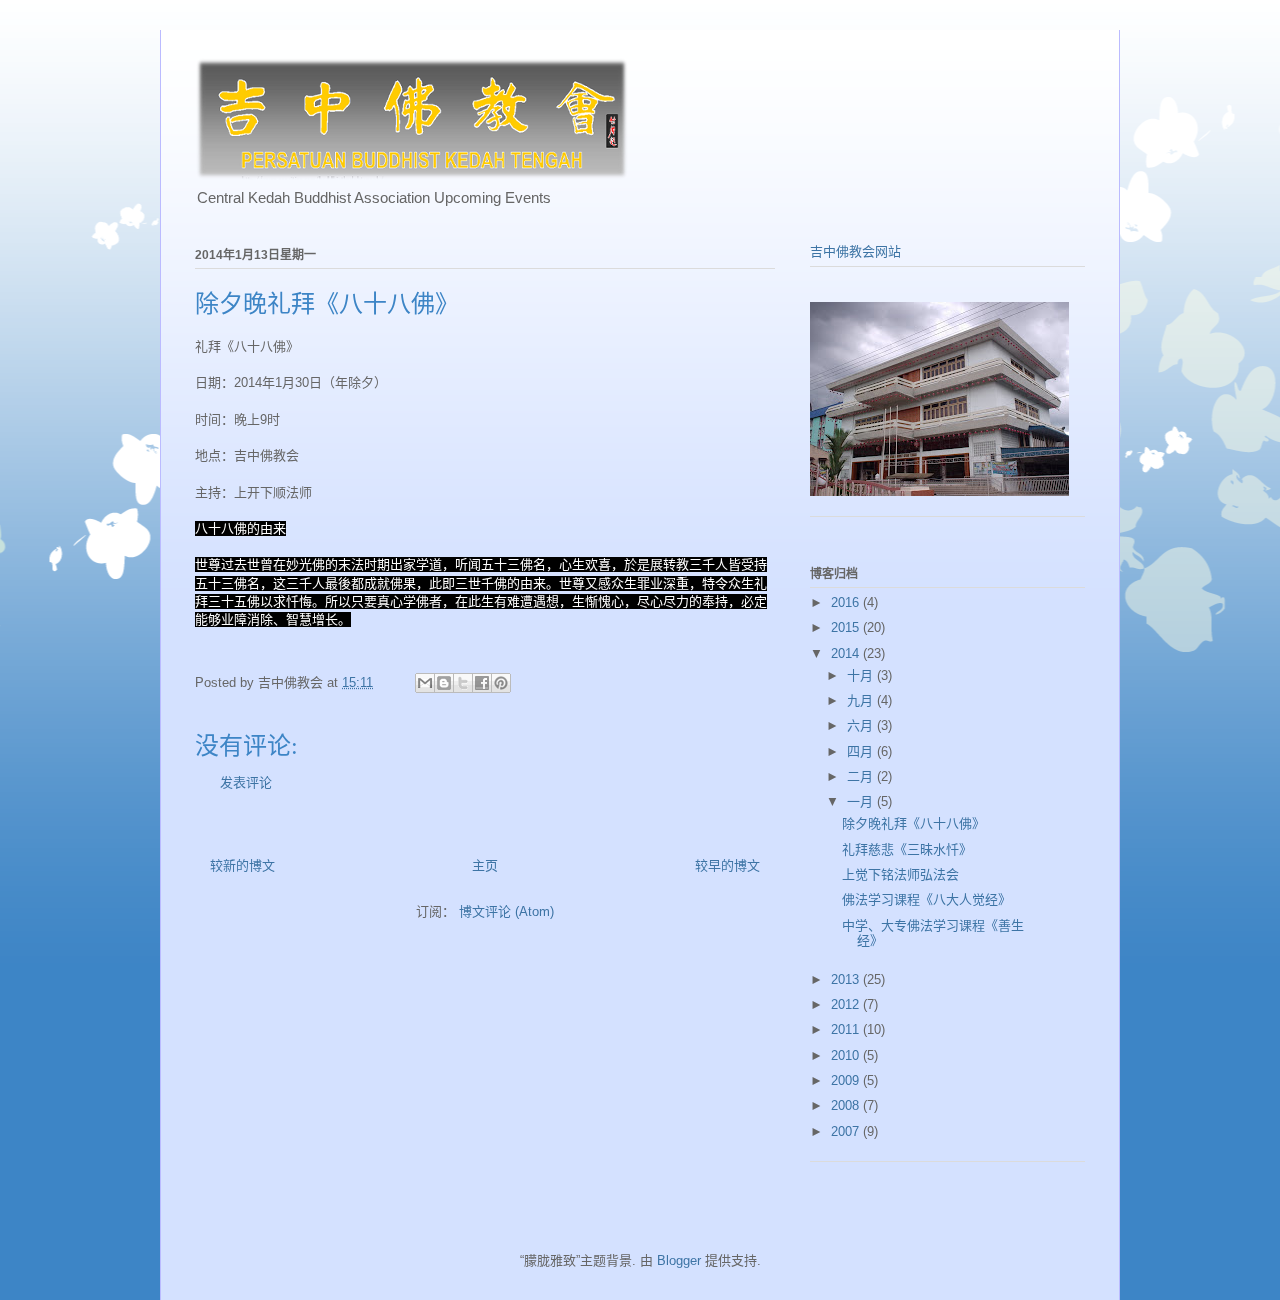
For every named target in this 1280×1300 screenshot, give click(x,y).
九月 (862, 700)
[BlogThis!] (444, 683)
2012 (847, 1004)
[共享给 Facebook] (482, 683)
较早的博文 (727, 865)
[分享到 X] (463, 683)
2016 (847, 602)
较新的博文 (242, 865)
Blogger (679, 1260)
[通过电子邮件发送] (425, 683)
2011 (847, 1029)
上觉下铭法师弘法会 (900, 874)
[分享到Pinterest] (501, 683)
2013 (847, 979)
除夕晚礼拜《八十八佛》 (913, 823)
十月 (862, 675)
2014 (847, 653)
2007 (847, 1131)
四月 (862, 751)
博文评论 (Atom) (506, 911)
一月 (862, 801)
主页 (485, 865)
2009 (847, 1080)
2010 (847, 1055)
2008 (847, 1105)
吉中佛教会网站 (855, 251)
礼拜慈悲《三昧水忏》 (907, 849)
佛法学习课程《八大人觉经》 (926, 899)
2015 (847, 627)
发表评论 (246, 782)
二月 (862, 776)
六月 (862, 725)
